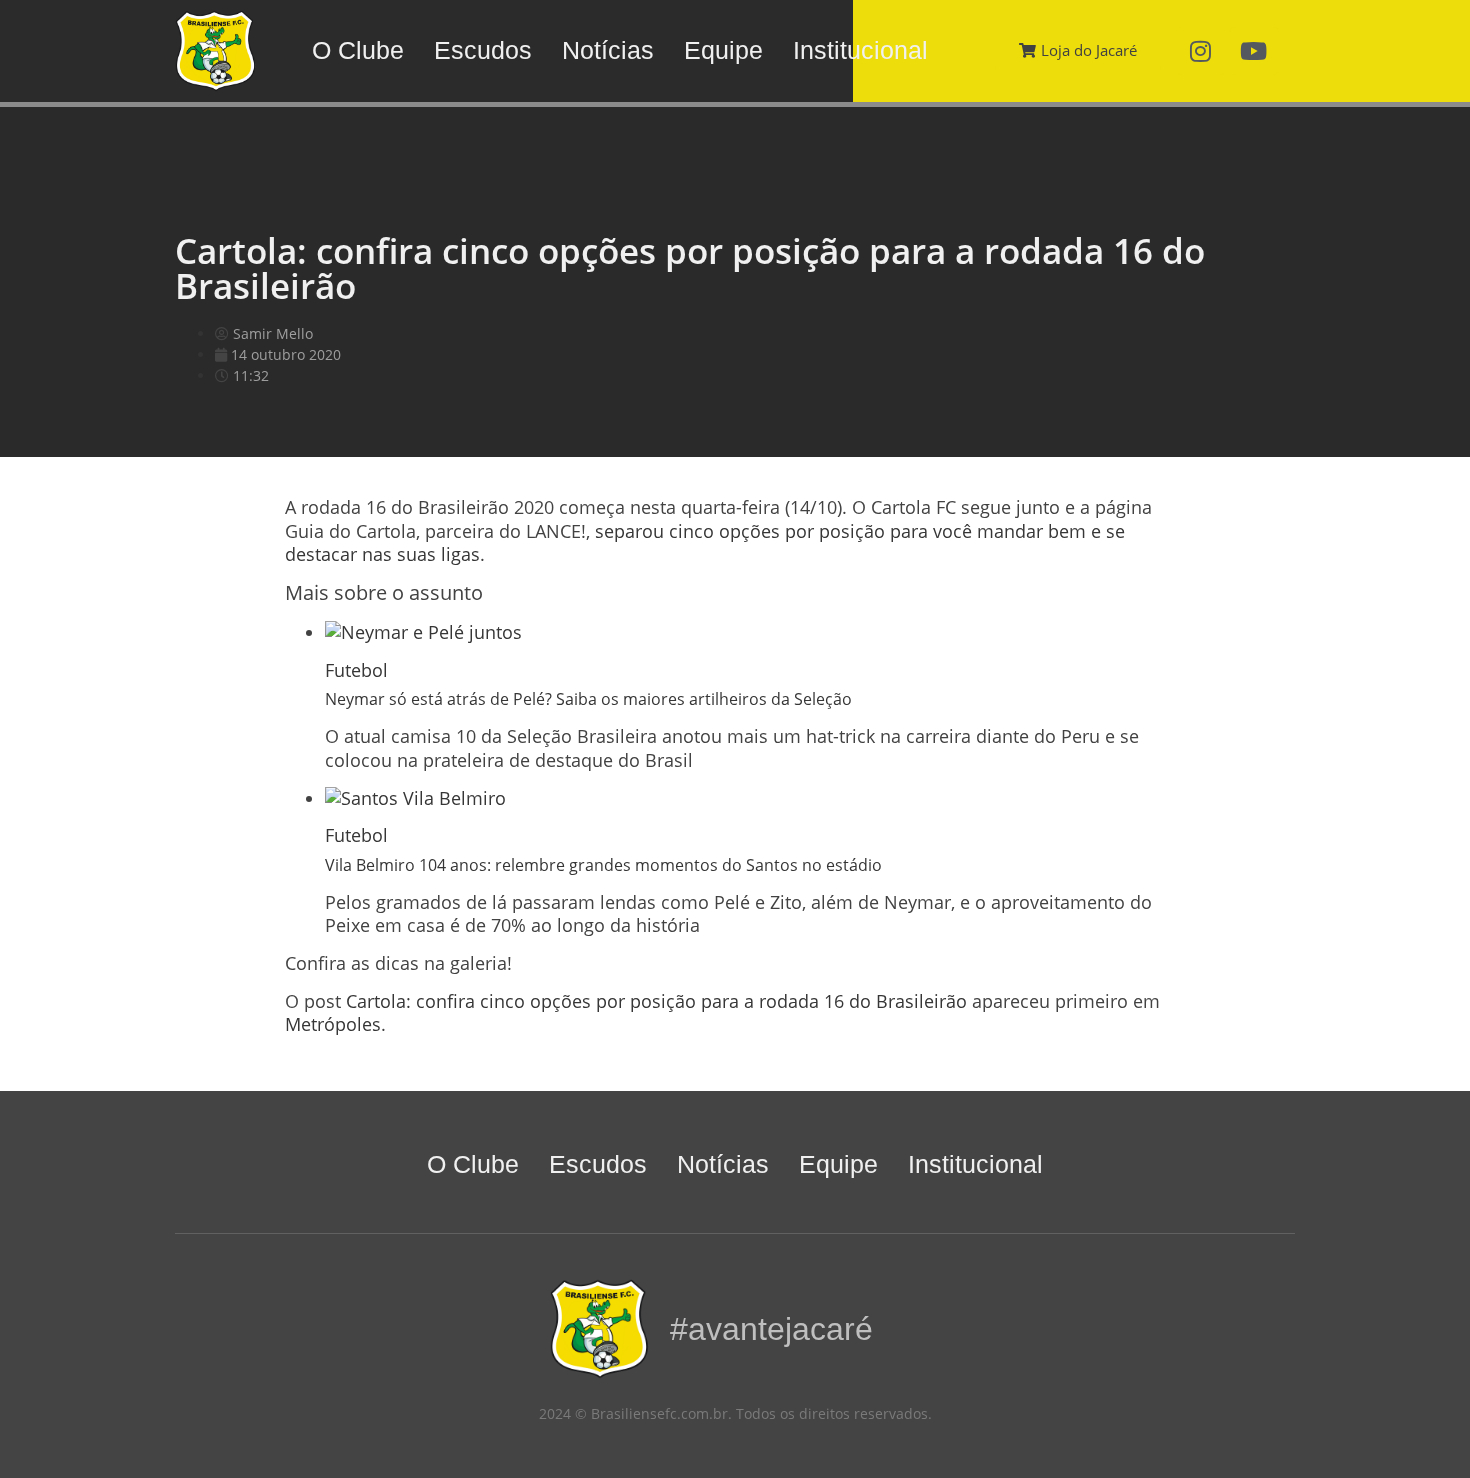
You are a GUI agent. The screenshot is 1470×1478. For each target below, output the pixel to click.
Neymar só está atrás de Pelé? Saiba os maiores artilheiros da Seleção (588, 699)
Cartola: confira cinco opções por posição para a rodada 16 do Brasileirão (656, 1001)
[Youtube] (1254, 51)
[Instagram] (1201, 51)
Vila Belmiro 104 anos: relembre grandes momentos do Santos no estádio (603, 865)
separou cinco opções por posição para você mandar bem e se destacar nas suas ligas (705, 542)
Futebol (356, 670)
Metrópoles (333, 1024)
